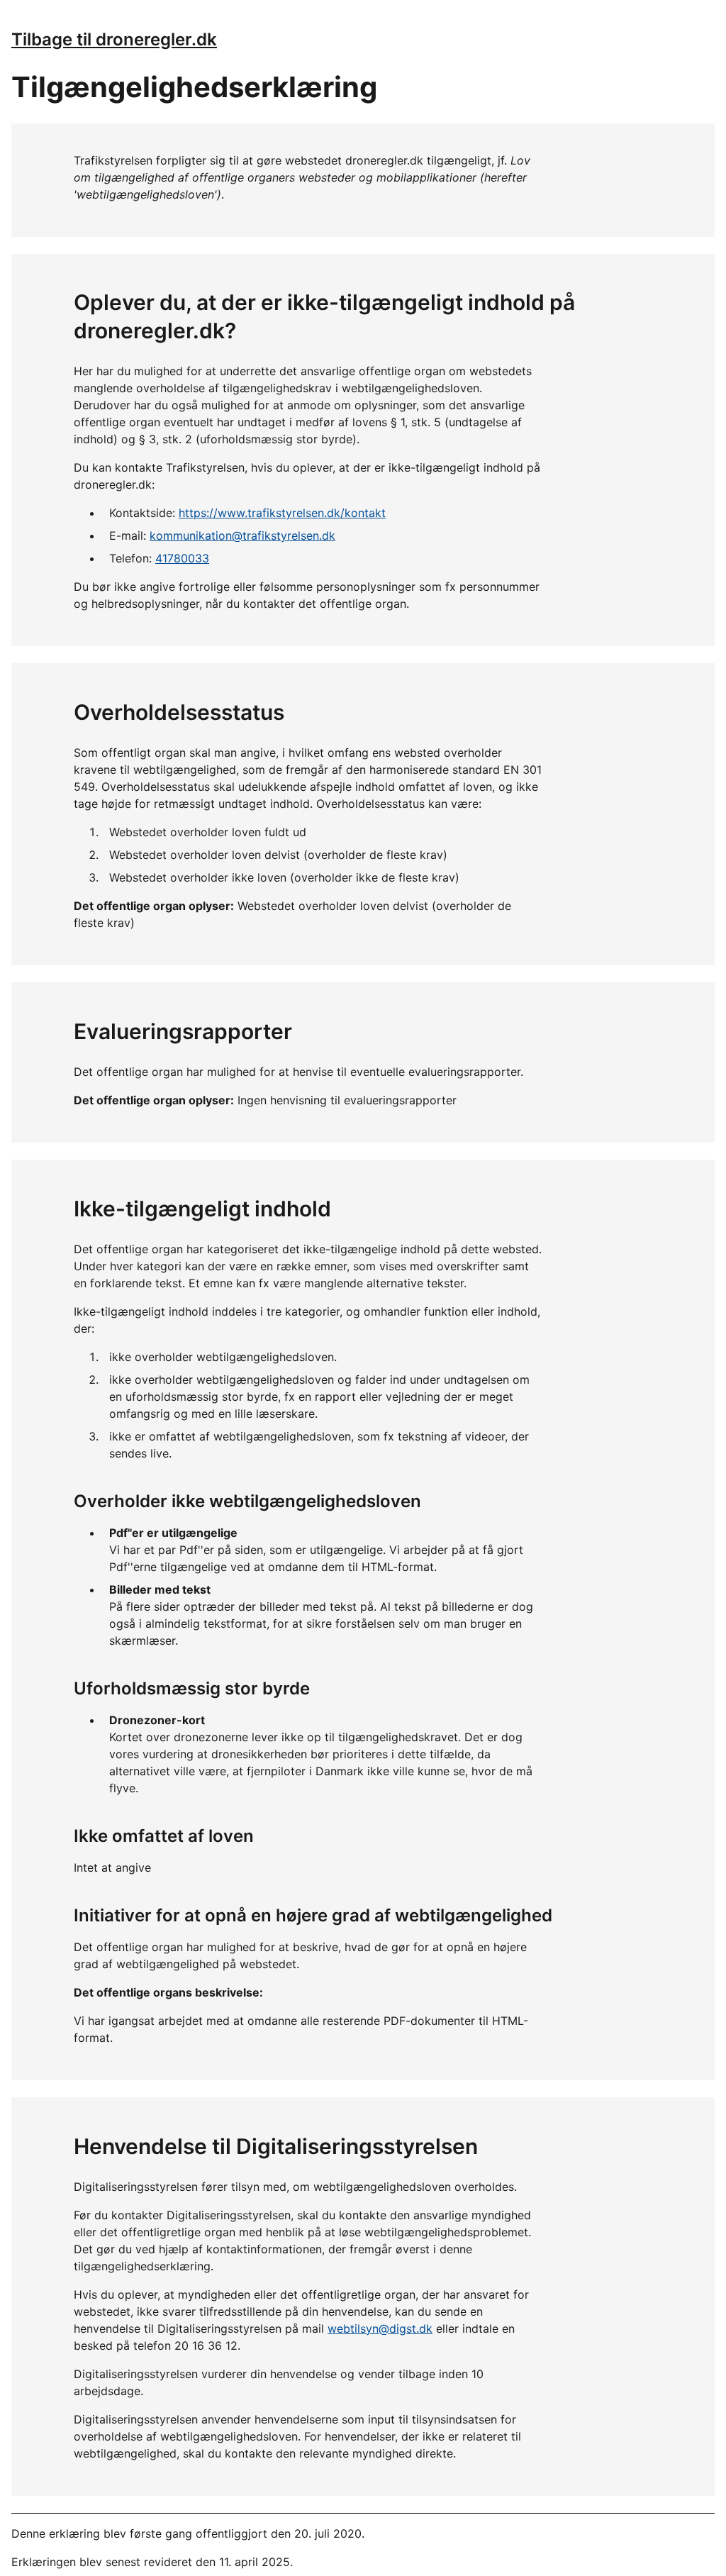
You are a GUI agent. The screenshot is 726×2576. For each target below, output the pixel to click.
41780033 (182, 558)
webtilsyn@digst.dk (380, 2328)
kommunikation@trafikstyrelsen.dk (242, 535)
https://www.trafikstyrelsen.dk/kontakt (282, 513)
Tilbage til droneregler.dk (114, 39)
